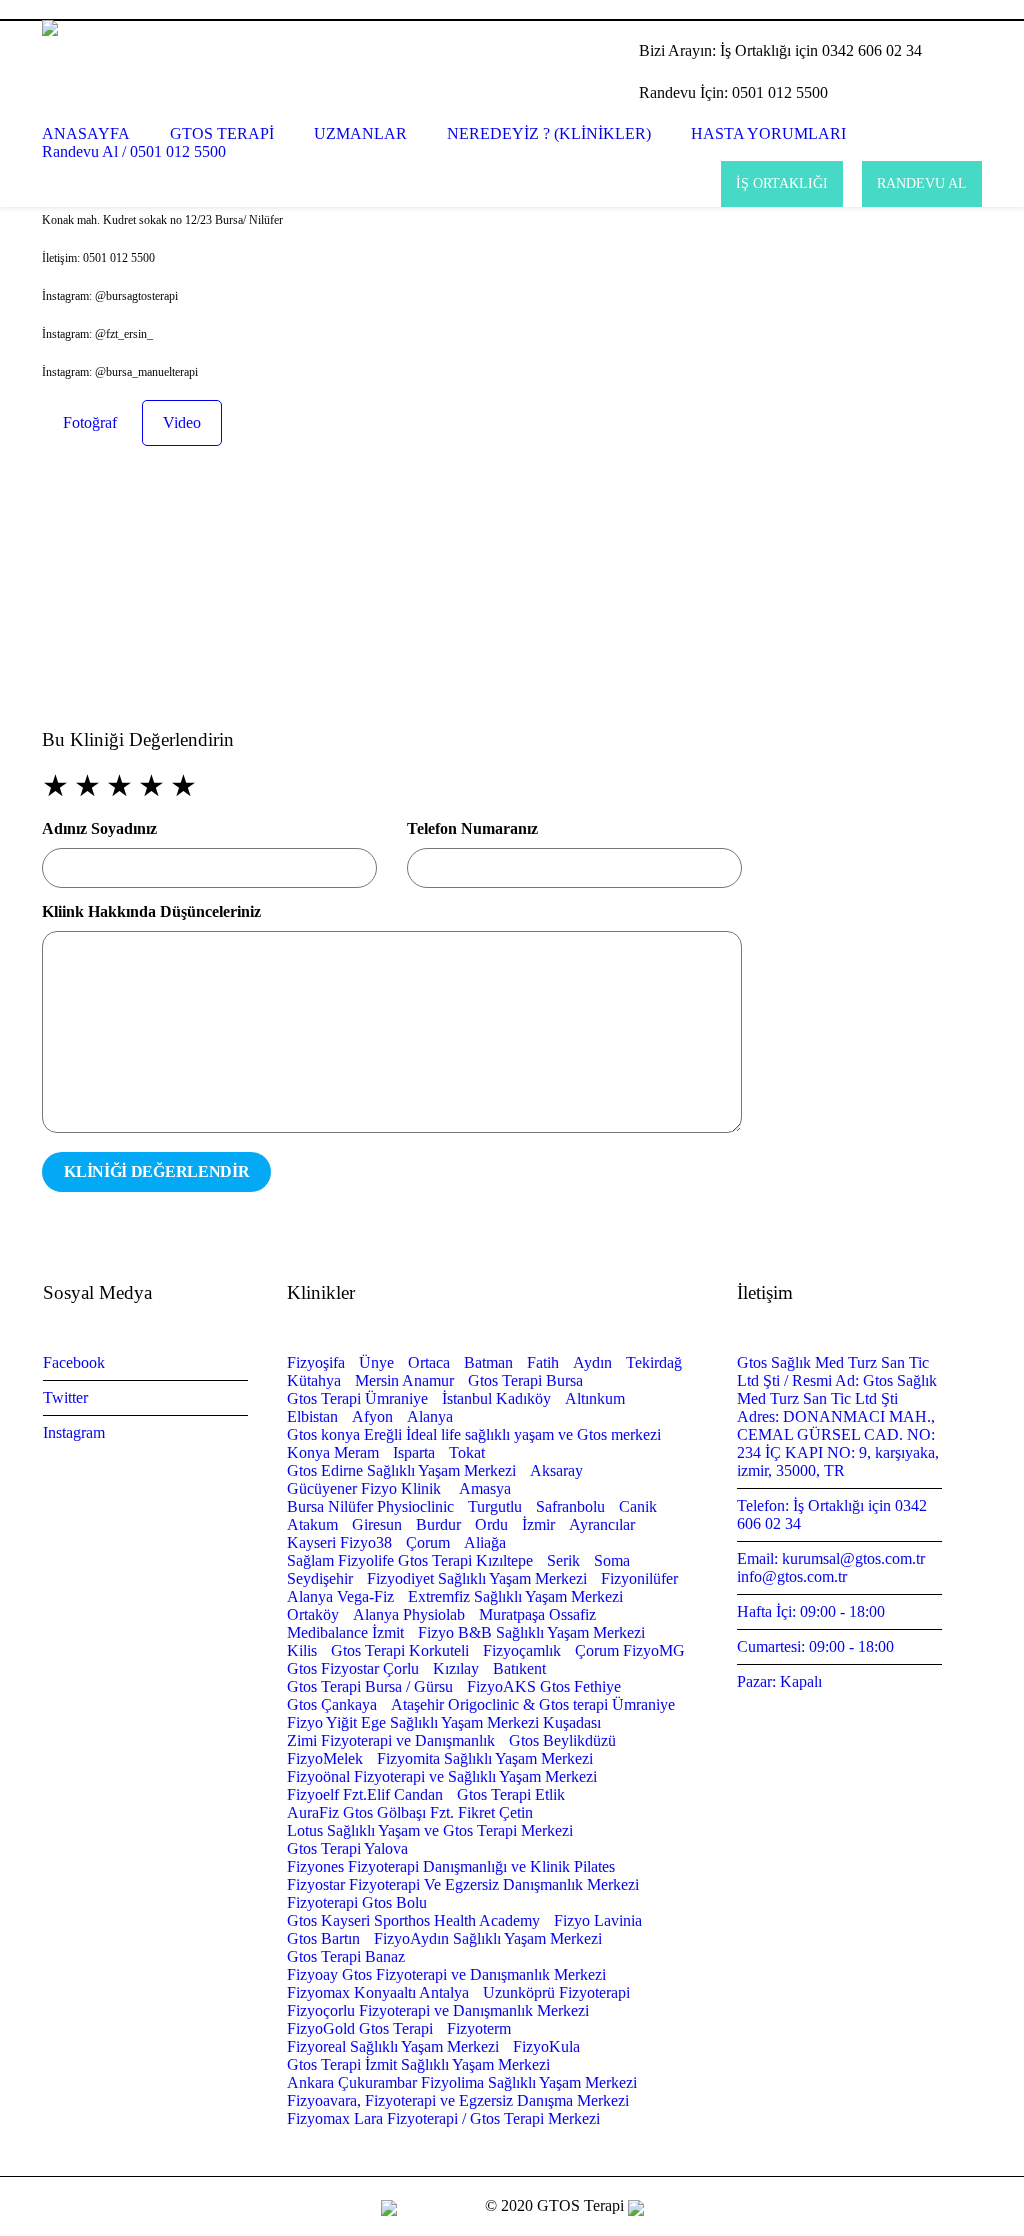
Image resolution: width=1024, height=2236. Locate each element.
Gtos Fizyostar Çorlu (353, 1668)
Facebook (74, 1362)
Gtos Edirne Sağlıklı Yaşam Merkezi (401, 1470)
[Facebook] (924, 9)
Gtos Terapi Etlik (511, 1794)
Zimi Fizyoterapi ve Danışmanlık (391, 1740)
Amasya (485, 1488)
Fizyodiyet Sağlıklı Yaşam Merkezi (477, 1578)
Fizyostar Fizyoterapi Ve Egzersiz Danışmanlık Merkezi (463, 1884)
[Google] (948, 9)
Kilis (302, 1650)
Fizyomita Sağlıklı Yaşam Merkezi (485, 1758)
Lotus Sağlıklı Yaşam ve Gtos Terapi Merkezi (430, 1830)
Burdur (438, 1524)
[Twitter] (972, 9)
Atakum (312, 1524)
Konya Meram (333, 1452)
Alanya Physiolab (409, 1614)
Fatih (543, 1362)
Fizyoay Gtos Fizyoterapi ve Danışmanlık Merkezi (446, 1974)
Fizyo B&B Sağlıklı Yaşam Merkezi (531, 1632)
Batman (488, 1362)
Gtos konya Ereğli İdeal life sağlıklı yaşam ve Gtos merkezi (474, 1434)
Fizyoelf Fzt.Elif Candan (365, 1794)
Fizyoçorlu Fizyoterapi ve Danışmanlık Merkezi (438, 2010)
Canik (638, 1506)
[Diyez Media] (636, 2205)
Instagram (74, 1432)
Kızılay (456, 1668)
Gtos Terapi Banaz (346, 1956)
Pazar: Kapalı (779, 1681)
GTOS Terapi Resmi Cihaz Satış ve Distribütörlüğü (220, 9)
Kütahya (314, 1380)
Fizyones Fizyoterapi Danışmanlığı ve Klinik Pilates (451, 1866)
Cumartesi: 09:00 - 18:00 (815, 1646)
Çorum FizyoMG (630, 1650)
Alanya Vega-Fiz (340, 1596)
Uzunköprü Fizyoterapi (556, 1992)
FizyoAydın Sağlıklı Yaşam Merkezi (488, 1938)
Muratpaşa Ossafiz (537, 1614)
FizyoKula (546, 2046)
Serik (563, 1560)
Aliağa (485, 1542)
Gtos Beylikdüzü (562, 1740)
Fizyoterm (479, 2028)
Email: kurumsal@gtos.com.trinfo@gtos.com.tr (831, 1567)
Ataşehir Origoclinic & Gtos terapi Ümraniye (533, 1704)
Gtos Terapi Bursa (525, 1380)
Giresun (377, 1524)
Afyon (372, 1416)
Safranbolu (570, 1506)
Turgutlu (495, 1506)
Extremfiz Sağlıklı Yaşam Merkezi (515, 1596)
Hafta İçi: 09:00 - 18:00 (811, 1611)
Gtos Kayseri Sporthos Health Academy (413, 1920)
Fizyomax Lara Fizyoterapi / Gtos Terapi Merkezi (443, 2118)
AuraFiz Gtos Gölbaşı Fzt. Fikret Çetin (410, 1812)
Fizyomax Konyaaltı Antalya (378, 1992)
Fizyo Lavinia (598, 1920)
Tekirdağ (654, 1362)
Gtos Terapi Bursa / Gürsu (370, 1686)
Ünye (376, 1362)
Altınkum (595, 1398)
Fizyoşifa (316, 1362)
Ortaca (429, 1362)
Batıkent (519, 1668)
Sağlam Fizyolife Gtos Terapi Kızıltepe (410, 1560)
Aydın (592, 1362)
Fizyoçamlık (522, 1650)
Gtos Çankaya (332, 1704)
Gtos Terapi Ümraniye (357, 1398)
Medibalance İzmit (345, 1632)
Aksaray (556, 1470)
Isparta (414, 1452)
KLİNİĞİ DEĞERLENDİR (156, 1171)
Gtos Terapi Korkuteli (400, 1650)
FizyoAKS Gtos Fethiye (544, 1686)
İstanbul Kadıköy (496, 1398)
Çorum (428, 1542)
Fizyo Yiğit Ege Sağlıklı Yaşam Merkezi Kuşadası (444, 1722)
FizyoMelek (325, 1758)
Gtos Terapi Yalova (347, 1848)
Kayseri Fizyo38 (339, 1542)
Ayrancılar (602, 1524)
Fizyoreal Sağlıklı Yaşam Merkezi (393, 2046)
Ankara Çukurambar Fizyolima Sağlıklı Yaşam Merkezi (462, 2082)
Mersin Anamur (404, 1380)
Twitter (65, 1397)
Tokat (467, 1452)
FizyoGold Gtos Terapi (360, 2028)
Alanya (430, 1416)
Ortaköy (313, 1614)
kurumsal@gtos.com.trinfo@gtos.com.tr (574, 9)
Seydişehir (320, 1578)
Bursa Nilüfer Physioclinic (370, 1506)
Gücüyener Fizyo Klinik (366, 1488)
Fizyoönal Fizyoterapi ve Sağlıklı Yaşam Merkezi (442, 1776)
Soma (612, 1560)
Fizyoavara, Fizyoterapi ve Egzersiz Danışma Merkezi (458, 2100)
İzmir (538, 1524)
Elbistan (312, 1416)
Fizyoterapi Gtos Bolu (357, 1902)
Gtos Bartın (323, 1938)
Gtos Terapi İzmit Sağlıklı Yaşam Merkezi (418, 2064)
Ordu (491, 1524)
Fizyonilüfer (639, 1578)
